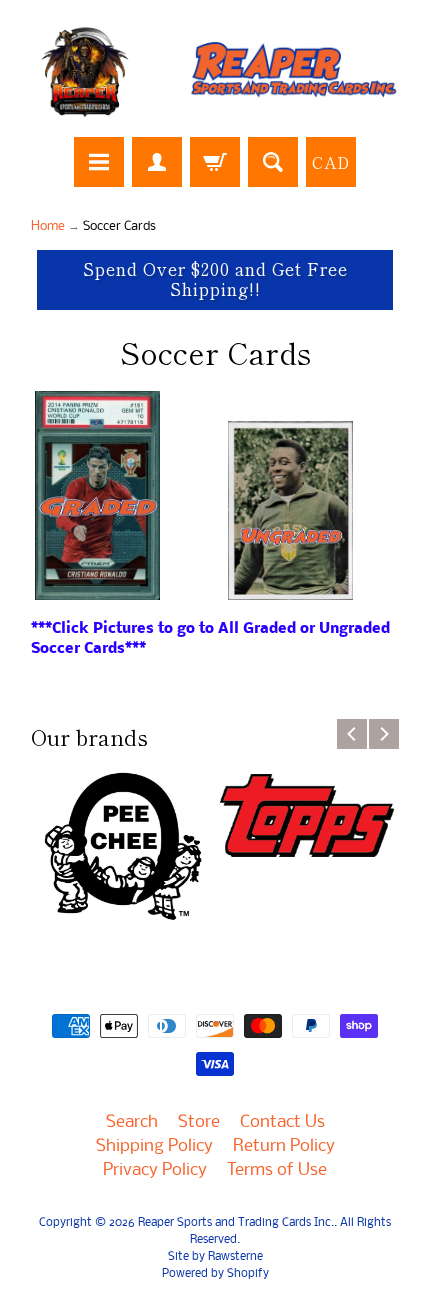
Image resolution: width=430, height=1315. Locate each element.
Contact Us (282, 1122)
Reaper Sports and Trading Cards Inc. (236, 1223)
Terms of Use (277, 1170)
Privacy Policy (155, 1170)
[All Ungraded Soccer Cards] (290, 588)
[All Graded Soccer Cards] (97, 588)
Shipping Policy (154, 1146)
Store (199, 1122)
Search (132, 1122)
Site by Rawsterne (215, 1257)
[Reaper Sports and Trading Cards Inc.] (215, 71)
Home (48, 226)
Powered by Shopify (215, 1274)
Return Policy (284, 1146)
